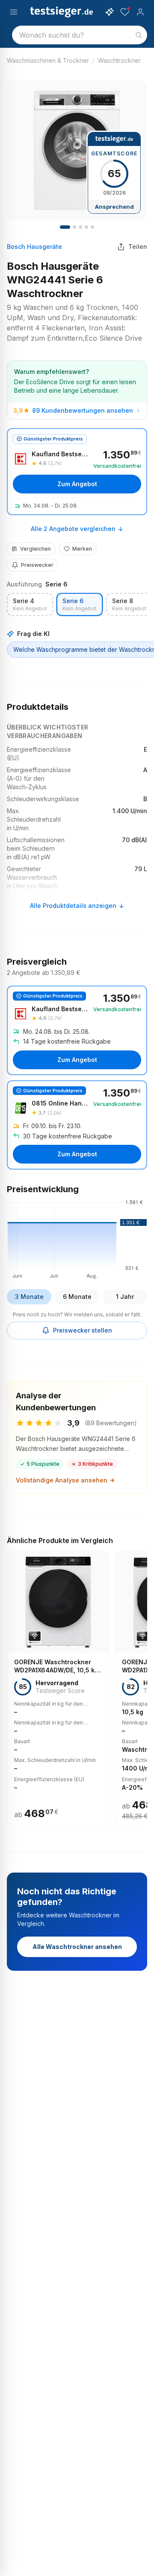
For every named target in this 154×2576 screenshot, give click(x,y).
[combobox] (80, 35)
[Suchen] (139, 35)
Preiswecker (37, 565)
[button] (77, 1238)
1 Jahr (125, 1297)
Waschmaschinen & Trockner (48, 60)
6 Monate (77, 1297)
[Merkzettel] (125, 12)
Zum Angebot (77, 484)
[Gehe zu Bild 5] (92, 227)
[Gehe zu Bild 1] (65, 227)
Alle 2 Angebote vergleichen (73, 529)
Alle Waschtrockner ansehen (77, 1947)
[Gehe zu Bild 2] (74, 227)
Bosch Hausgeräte (34, 247)
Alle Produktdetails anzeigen (73, 906)
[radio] (30, 605)
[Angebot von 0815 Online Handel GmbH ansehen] (77, 1125)
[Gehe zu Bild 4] (86, 227)
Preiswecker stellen (83, 1330)
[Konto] (140, 12)
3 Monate (29, 1297)
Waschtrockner (119, 60)
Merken (82, 549)
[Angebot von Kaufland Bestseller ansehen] (77, 472)
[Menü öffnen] (14, 12)
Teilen (138, 247)
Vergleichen (36, 549)
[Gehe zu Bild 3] (80, 227)
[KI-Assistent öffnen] (110, 12)
